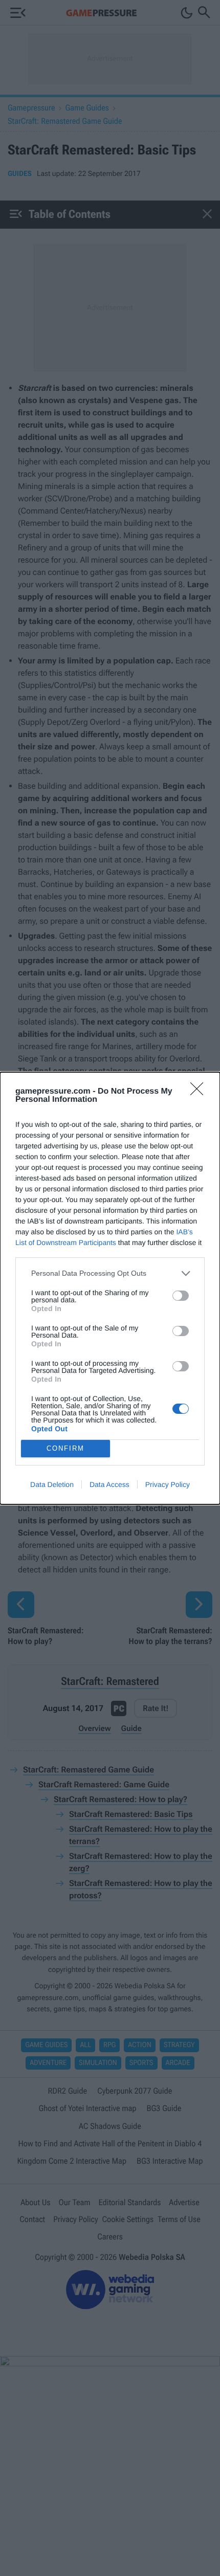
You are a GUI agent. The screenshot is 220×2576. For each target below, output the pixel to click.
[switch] (181, 1296)
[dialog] (110, 1288)
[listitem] (110, 1273)
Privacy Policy (168, 1484)
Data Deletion (52, 1484)
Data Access (109, 1484)
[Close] (200, 1092)
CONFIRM (65, 1448)
